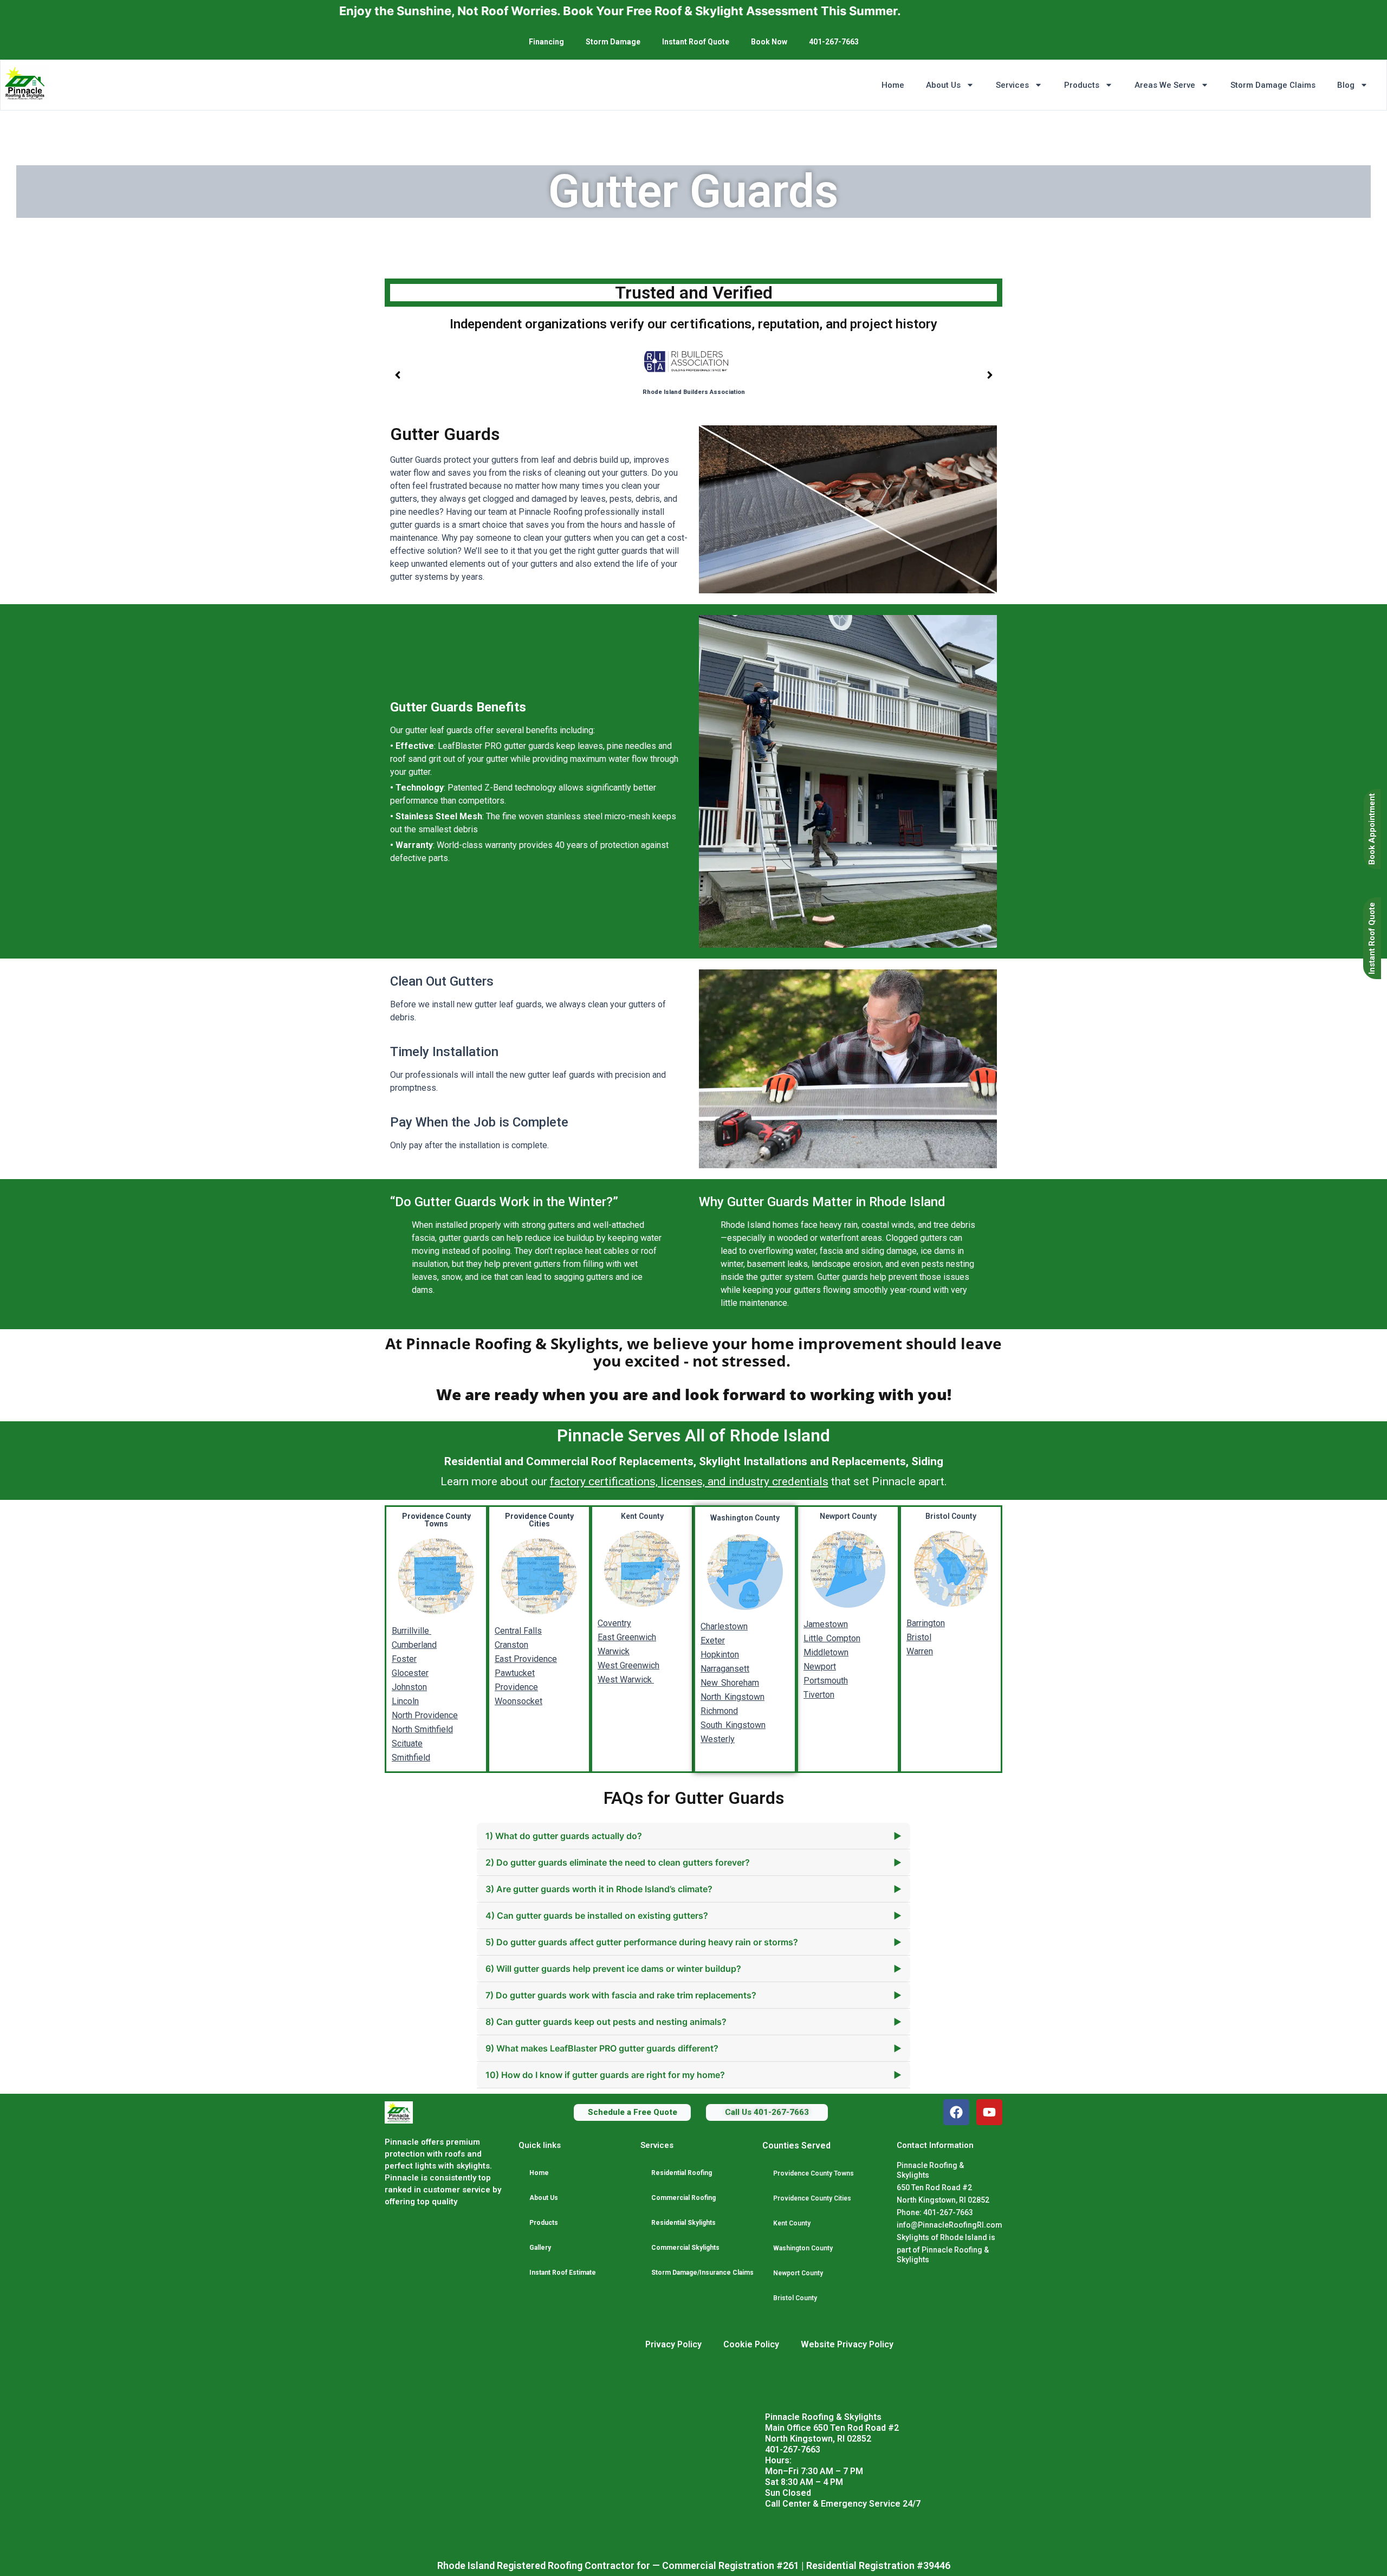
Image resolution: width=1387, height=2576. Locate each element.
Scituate (407, 1743)
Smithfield (411, 1758)
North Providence (425, 1715)
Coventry (614, 1623)
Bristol (919, 1637)
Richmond (719, 1711)
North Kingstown (733, 1697)
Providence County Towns (814, 2173)
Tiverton (819, 1695)
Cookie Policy (751, 2344)
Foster (404, 1659)
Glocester (410, 1673)
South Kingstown (733, 1725)
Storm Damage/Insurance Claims (702, 2273)
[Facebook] (956, 2112)
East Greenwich (627, 1637)
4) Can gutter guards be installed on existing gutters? (693, 1915)
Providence (516, 1687)
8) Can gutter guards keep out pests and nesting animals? (693, 2022)
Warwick (614, 1651)
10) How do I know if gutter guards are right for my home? (693, 2075)
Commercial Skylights (685, 2248)
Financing (546, 42)
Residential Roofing (682, 2173)
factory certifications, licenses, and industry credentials (689, 1481)
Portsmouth (826, 1681)
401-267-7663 (834, 42)
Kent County (792, 2223)
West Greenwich (628, 1665)
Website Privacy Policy (847, 2344)
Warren (920, 1651)
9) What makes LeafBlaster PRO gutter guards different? (693, 2048)
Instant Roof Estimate (563, 2273)
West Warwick (626, 1679)
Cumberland (414, 1645)
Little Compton (832, 1638)
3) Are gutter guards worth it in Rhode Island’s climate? (693, 1889)
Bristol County (795, 2298)
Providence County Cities (812, 2198)
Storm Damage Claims (1273, 85)
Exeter (713, 1640)
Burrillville (411, 1631)
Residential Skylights (683, 2223)
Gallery (540, 2248)
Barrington (926, 1623)
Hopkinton (720, 1655)
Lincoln (405, 1701)
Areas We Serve (1165, 85)
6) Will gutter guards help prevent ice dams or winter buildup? (693, 1969)
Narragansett (725, 1669)
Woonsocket (518, 1701)
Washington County (803, 2248)
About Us (943, 85)
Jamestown (826, 1624)
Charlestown (724, 1626)
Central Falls (518, 1631)
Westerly (718, 1739)
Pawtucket (515, 1673)
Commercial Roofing (683, 2198)
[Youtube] (989, 2112)
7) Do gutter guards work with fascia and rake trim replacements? (693, 1995)
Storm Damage (613, 42)
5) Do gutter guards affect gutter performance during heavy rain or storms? (693, 1942)
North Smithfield (422, 1729)
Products (1082, 85)
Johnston (409, 1687)
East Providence (526, 1659)
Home (893, 85)
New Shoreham (730, 1683)
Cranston (511, 1645)
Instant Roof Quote (696, 42)
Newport (820, 1666)
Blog (1346, 85)
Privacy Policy (673, 2344)
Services (1012, 85)
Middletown (826, 1652)
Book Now (769, 42)
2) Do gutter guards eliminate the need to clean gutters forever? (693, 1862)
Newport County (798, 2273)
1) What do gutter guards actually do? (693, 1836)
